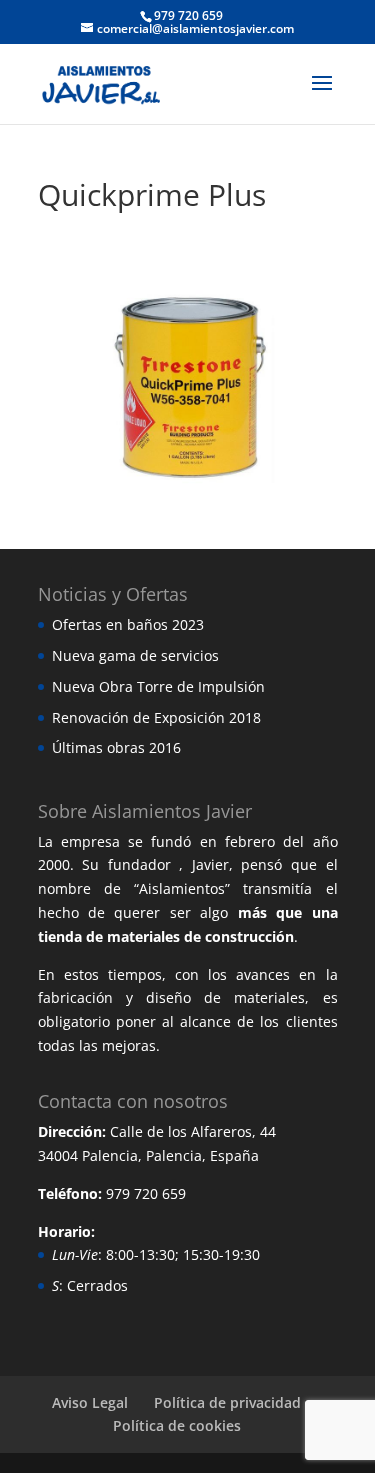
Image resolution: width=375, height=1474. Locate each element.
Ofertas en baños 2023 (128, 624)
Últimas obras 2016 (116, 747)
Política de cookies (177, 1425)
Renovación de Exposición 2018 (156, 717)
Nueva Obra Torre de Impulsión (158, 686)
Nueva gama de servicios (135, 655)
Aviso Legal (90, 1402)
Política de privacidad (227, 1402)
